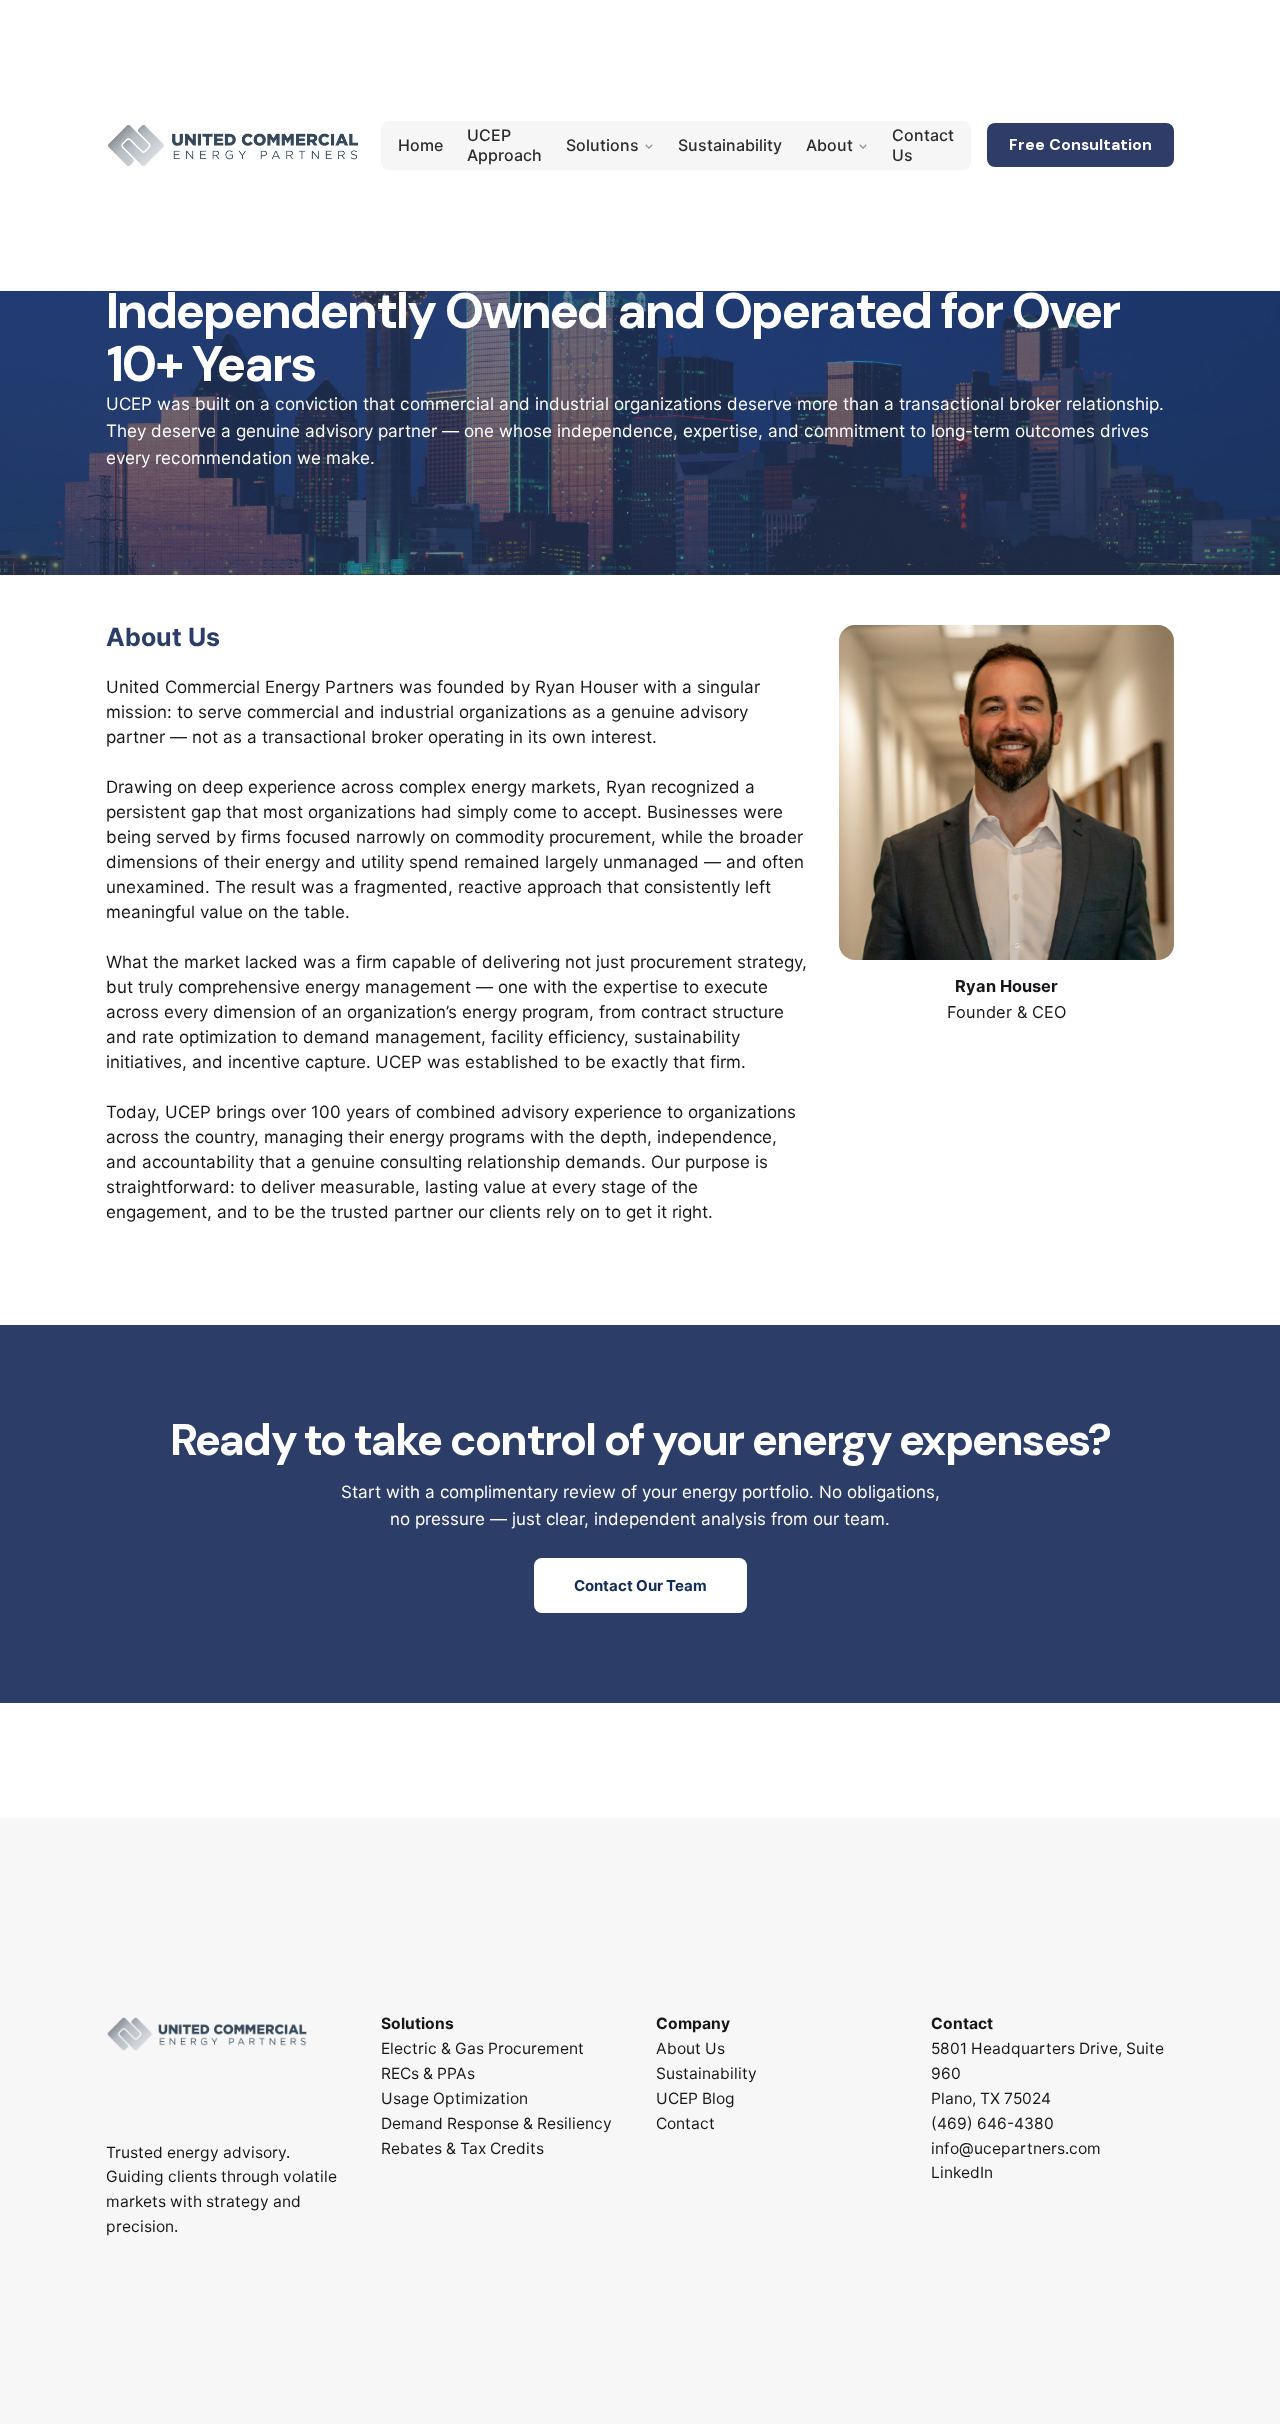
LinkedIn (962, 2172)
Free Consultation (1080, 145)
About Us (690, 2048)
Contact (685, 2123)
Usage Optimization (454, 2098)
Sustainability (706, 2073)
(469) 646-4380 (992, 2123)
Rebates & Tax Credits (462, 2148)
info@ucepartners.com (1016, 2148)
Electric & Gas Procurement (482, 2048)
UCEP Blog (695, 2098)
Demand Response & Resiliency (496, 2123)
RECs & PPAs (428, 2073)
